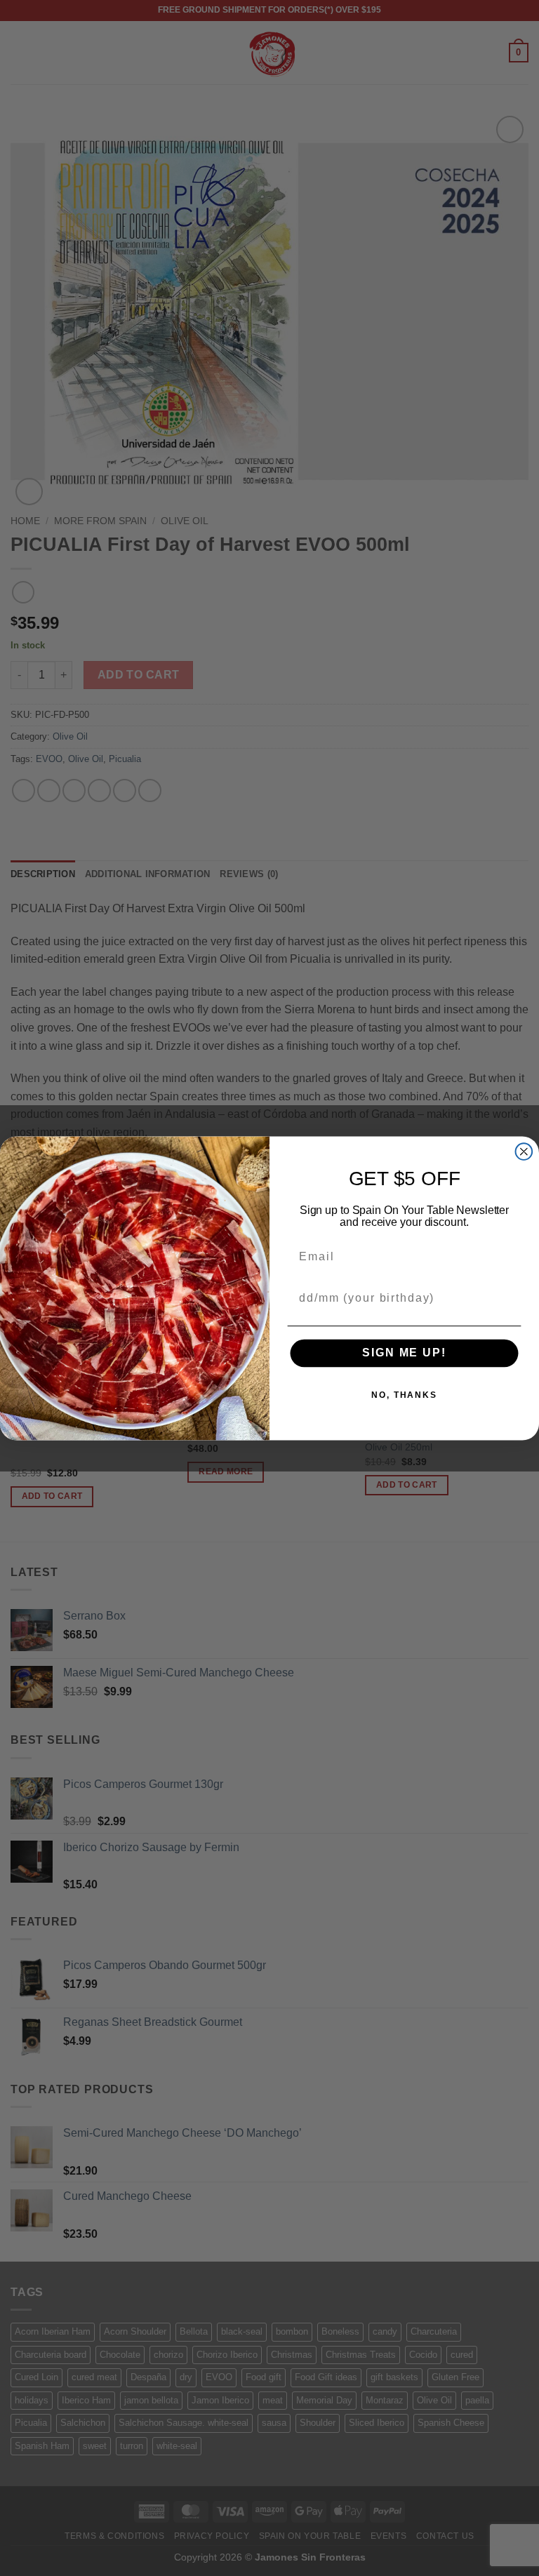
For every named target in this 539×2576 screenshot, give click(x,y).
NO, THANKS (404, 1395)
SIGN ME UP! (404, 1353)
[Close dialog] (524, 1152)
